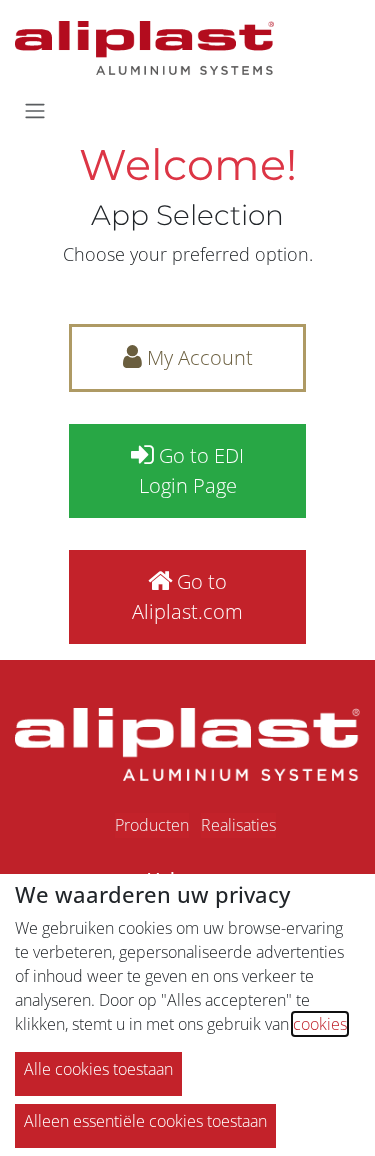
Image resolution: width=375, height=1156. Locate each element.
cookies (320, 1024)
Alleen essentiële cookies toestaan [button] (145, 1121)
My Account (197, 357)
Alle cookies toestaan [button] (98, 1069)
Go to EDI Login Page (192, 470)
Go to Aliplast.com (187, 596)
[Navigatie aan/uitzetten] (35, 110)
